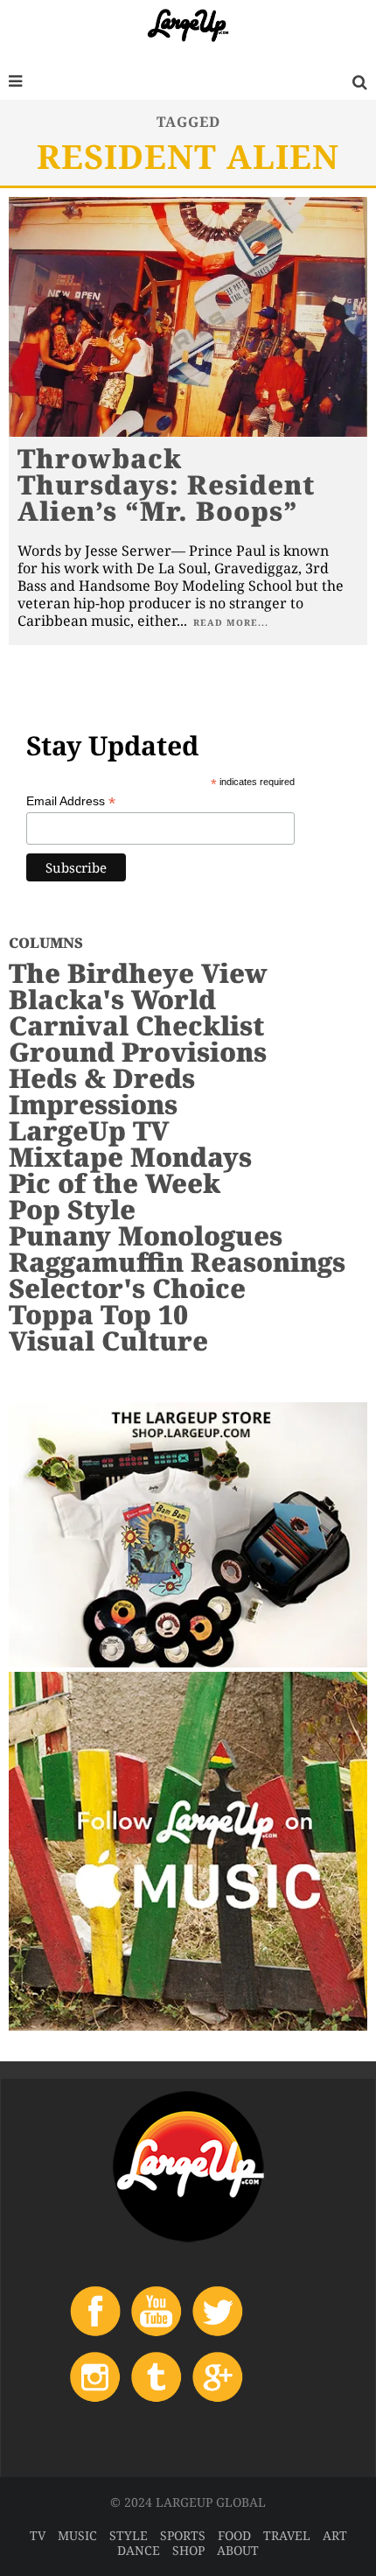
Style (129, 2535)
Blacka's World (112, 999)
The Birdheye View (138, 973)
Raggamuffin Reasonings (177, 1262)
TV (38, 2535)
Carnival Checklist (136, 1025)
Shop (188, 2550)
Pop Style (72, 1209)
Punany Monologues (146, 1235)
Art (335, 2535)
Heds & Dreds (102, 1078)
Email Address (71, 801)
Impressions (93, 1104)
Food (234, 2535)
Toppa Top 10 (98, 1314)
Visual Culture (108, 1341)
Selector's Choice (127, 1288)
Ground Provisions (138, 1052)
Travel (287, 2535)
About (238, 2550)
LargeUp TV (89, 1130)
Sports (183, 2535)
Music (77, 2535)
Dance (139, 2550)
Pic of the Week (115, 1183)
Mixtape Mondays (130, 1157)
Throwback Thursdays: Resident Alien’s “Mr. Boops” (166, 484)
